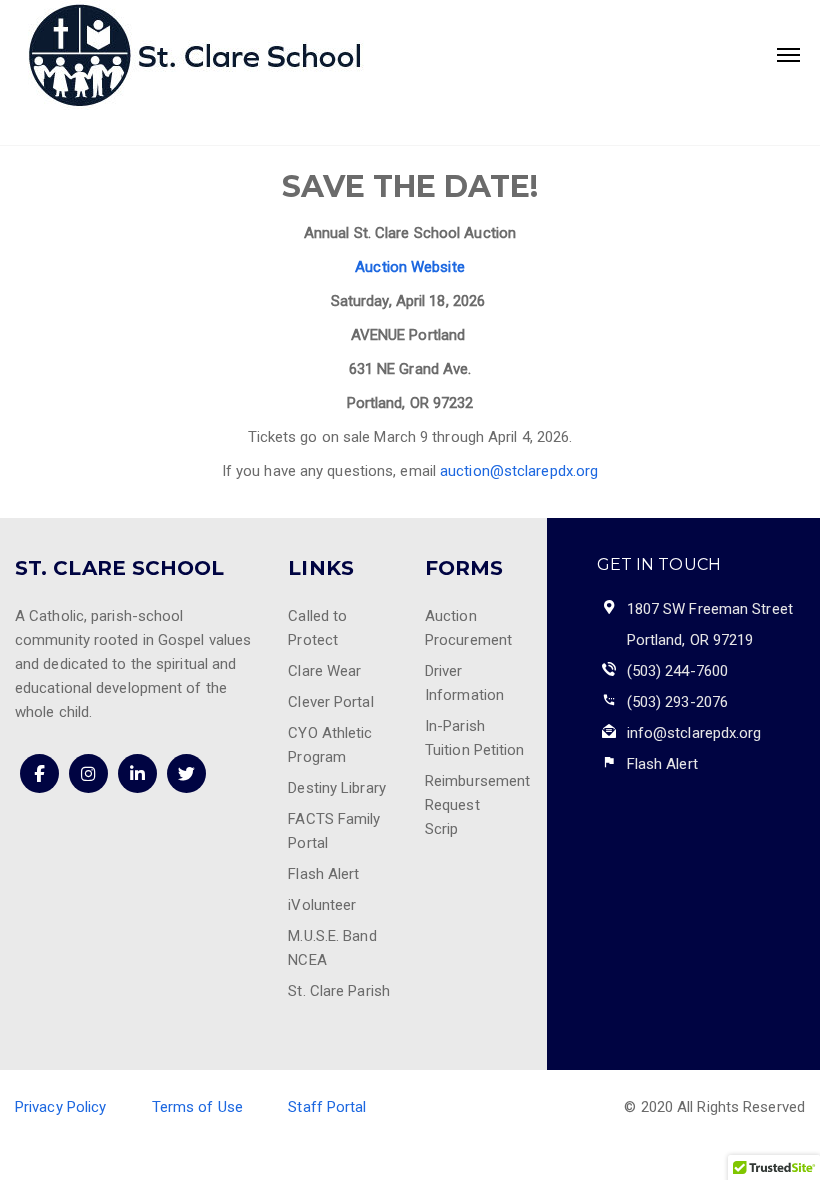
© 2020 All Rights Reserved (714, 1107)
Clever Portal (330, 702)
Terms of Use (197, 1107)
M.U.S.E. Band (332, 936)
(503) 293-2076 (677, 702)
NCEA (307, 960)
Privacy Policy (60, 1107)
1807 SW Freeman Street (710, 609)
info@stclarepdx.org (694, 733)
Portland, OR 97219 (690, 640)
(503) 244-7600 (677, 671)
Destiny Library (337, 788)
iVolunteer (322, 905)
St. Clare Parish (339, 991)
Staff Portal (327, 1107)
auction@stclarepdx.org (519, 471)
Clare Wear (324, 671)
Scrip (442, 829)
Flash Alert (323, 874)
